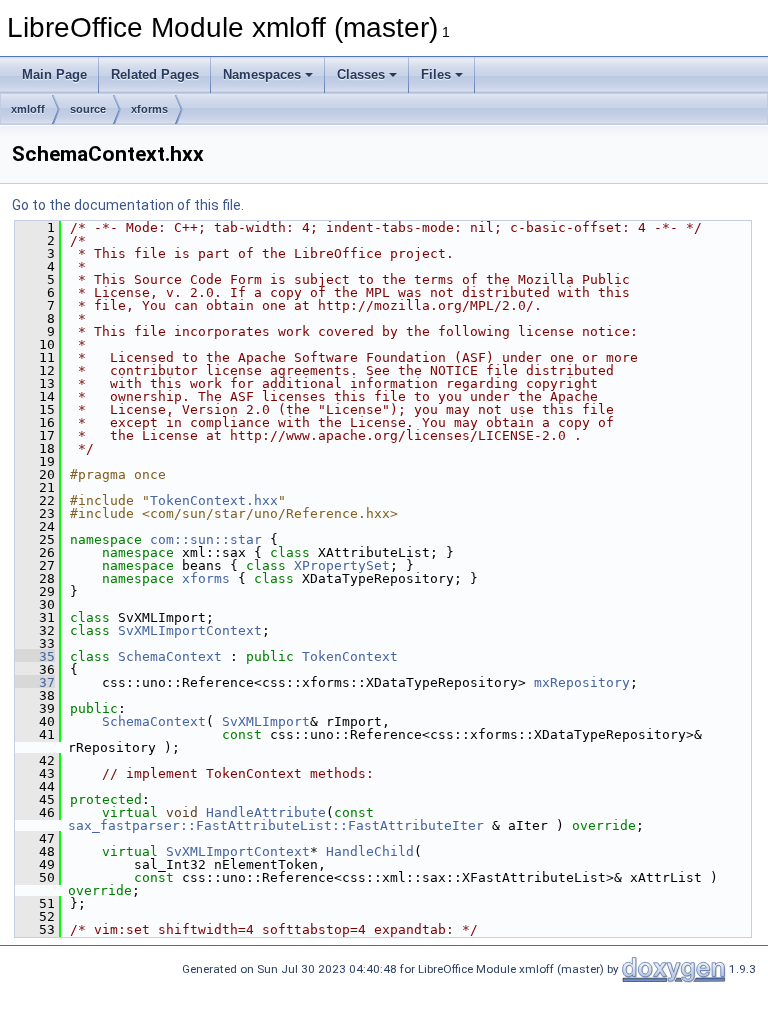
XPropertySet (342, 565)
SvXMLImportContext (190, 630)
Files (436, 74)
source (88, 109)
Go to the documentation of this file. (128, 205)
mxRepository (582, 682)
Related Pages (155, 74)
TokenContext (350, 656)
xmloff (28, 109)
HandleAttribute (266, 812)
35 (35, 656)
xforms (149, 109)
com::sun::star (206, 539)
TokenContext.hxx (214, 500)
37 (35, 682)
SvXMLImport (266, 721)
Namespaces (262, 74)
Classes (361, 74)
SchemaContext (170, 656)
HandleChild (370, 851)
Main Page (54, 74)
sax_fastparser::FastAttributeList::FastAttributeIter (276, 825)
